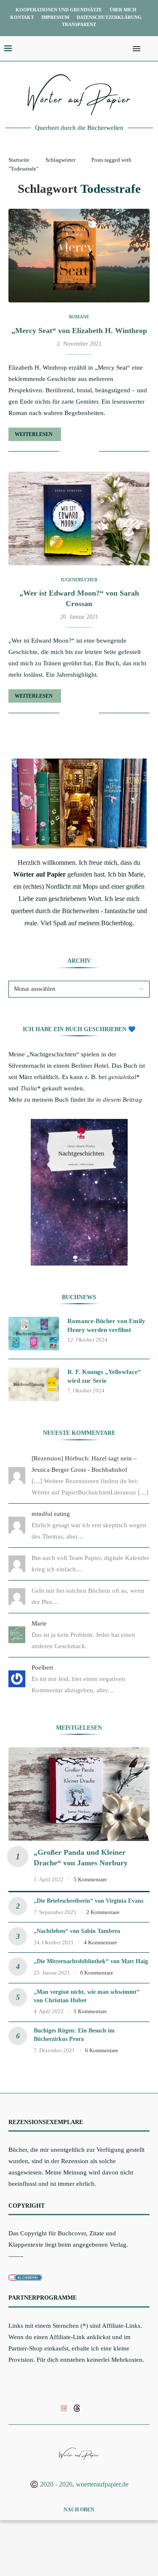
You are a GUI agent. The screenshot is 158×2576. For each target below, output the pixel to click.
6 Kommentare (102, 2050)
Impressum (55, 17)
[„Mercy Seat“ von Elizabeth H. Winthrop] (79, 256)
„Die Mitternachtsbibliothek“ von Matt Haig (91, 1961)
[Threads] (77, 2408)
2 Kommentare (103, 1912)
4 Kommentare (100, 1942)
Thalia (29, 1088)
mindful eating (51, 1514)
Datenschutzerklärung (109, 17)
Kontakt (22, 17)
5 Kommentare (90, 1879)
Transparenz (79, 24)
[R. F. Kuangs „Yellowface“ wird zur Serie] (34, 1384)
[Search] (150, 49)
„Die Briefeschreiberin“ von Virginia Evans (88, 1901)
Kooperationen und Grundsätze (59, 10)
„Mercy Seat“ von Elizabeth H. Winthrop (79, 331)
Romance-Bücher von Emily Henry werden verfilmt (106, 1325)
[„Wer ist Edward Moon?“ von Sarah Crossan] (79, 519)
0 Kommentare (97, 1973)
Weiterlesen (34, 434)
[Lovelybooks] (64, 2408)
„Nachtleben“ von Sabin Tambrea (77, 1931)
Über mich (123, 10)
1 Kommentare (90, 2011)
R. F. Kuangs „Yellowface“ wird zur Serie (104, 1376)
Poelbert (42, 1667)
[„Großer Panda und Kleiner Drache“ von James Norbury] (79, 1794)
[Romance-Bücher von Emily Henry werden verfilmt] (34, 1334)
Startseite (19, 160)
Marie (39, 1623)
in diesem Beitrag (119, 1100)
